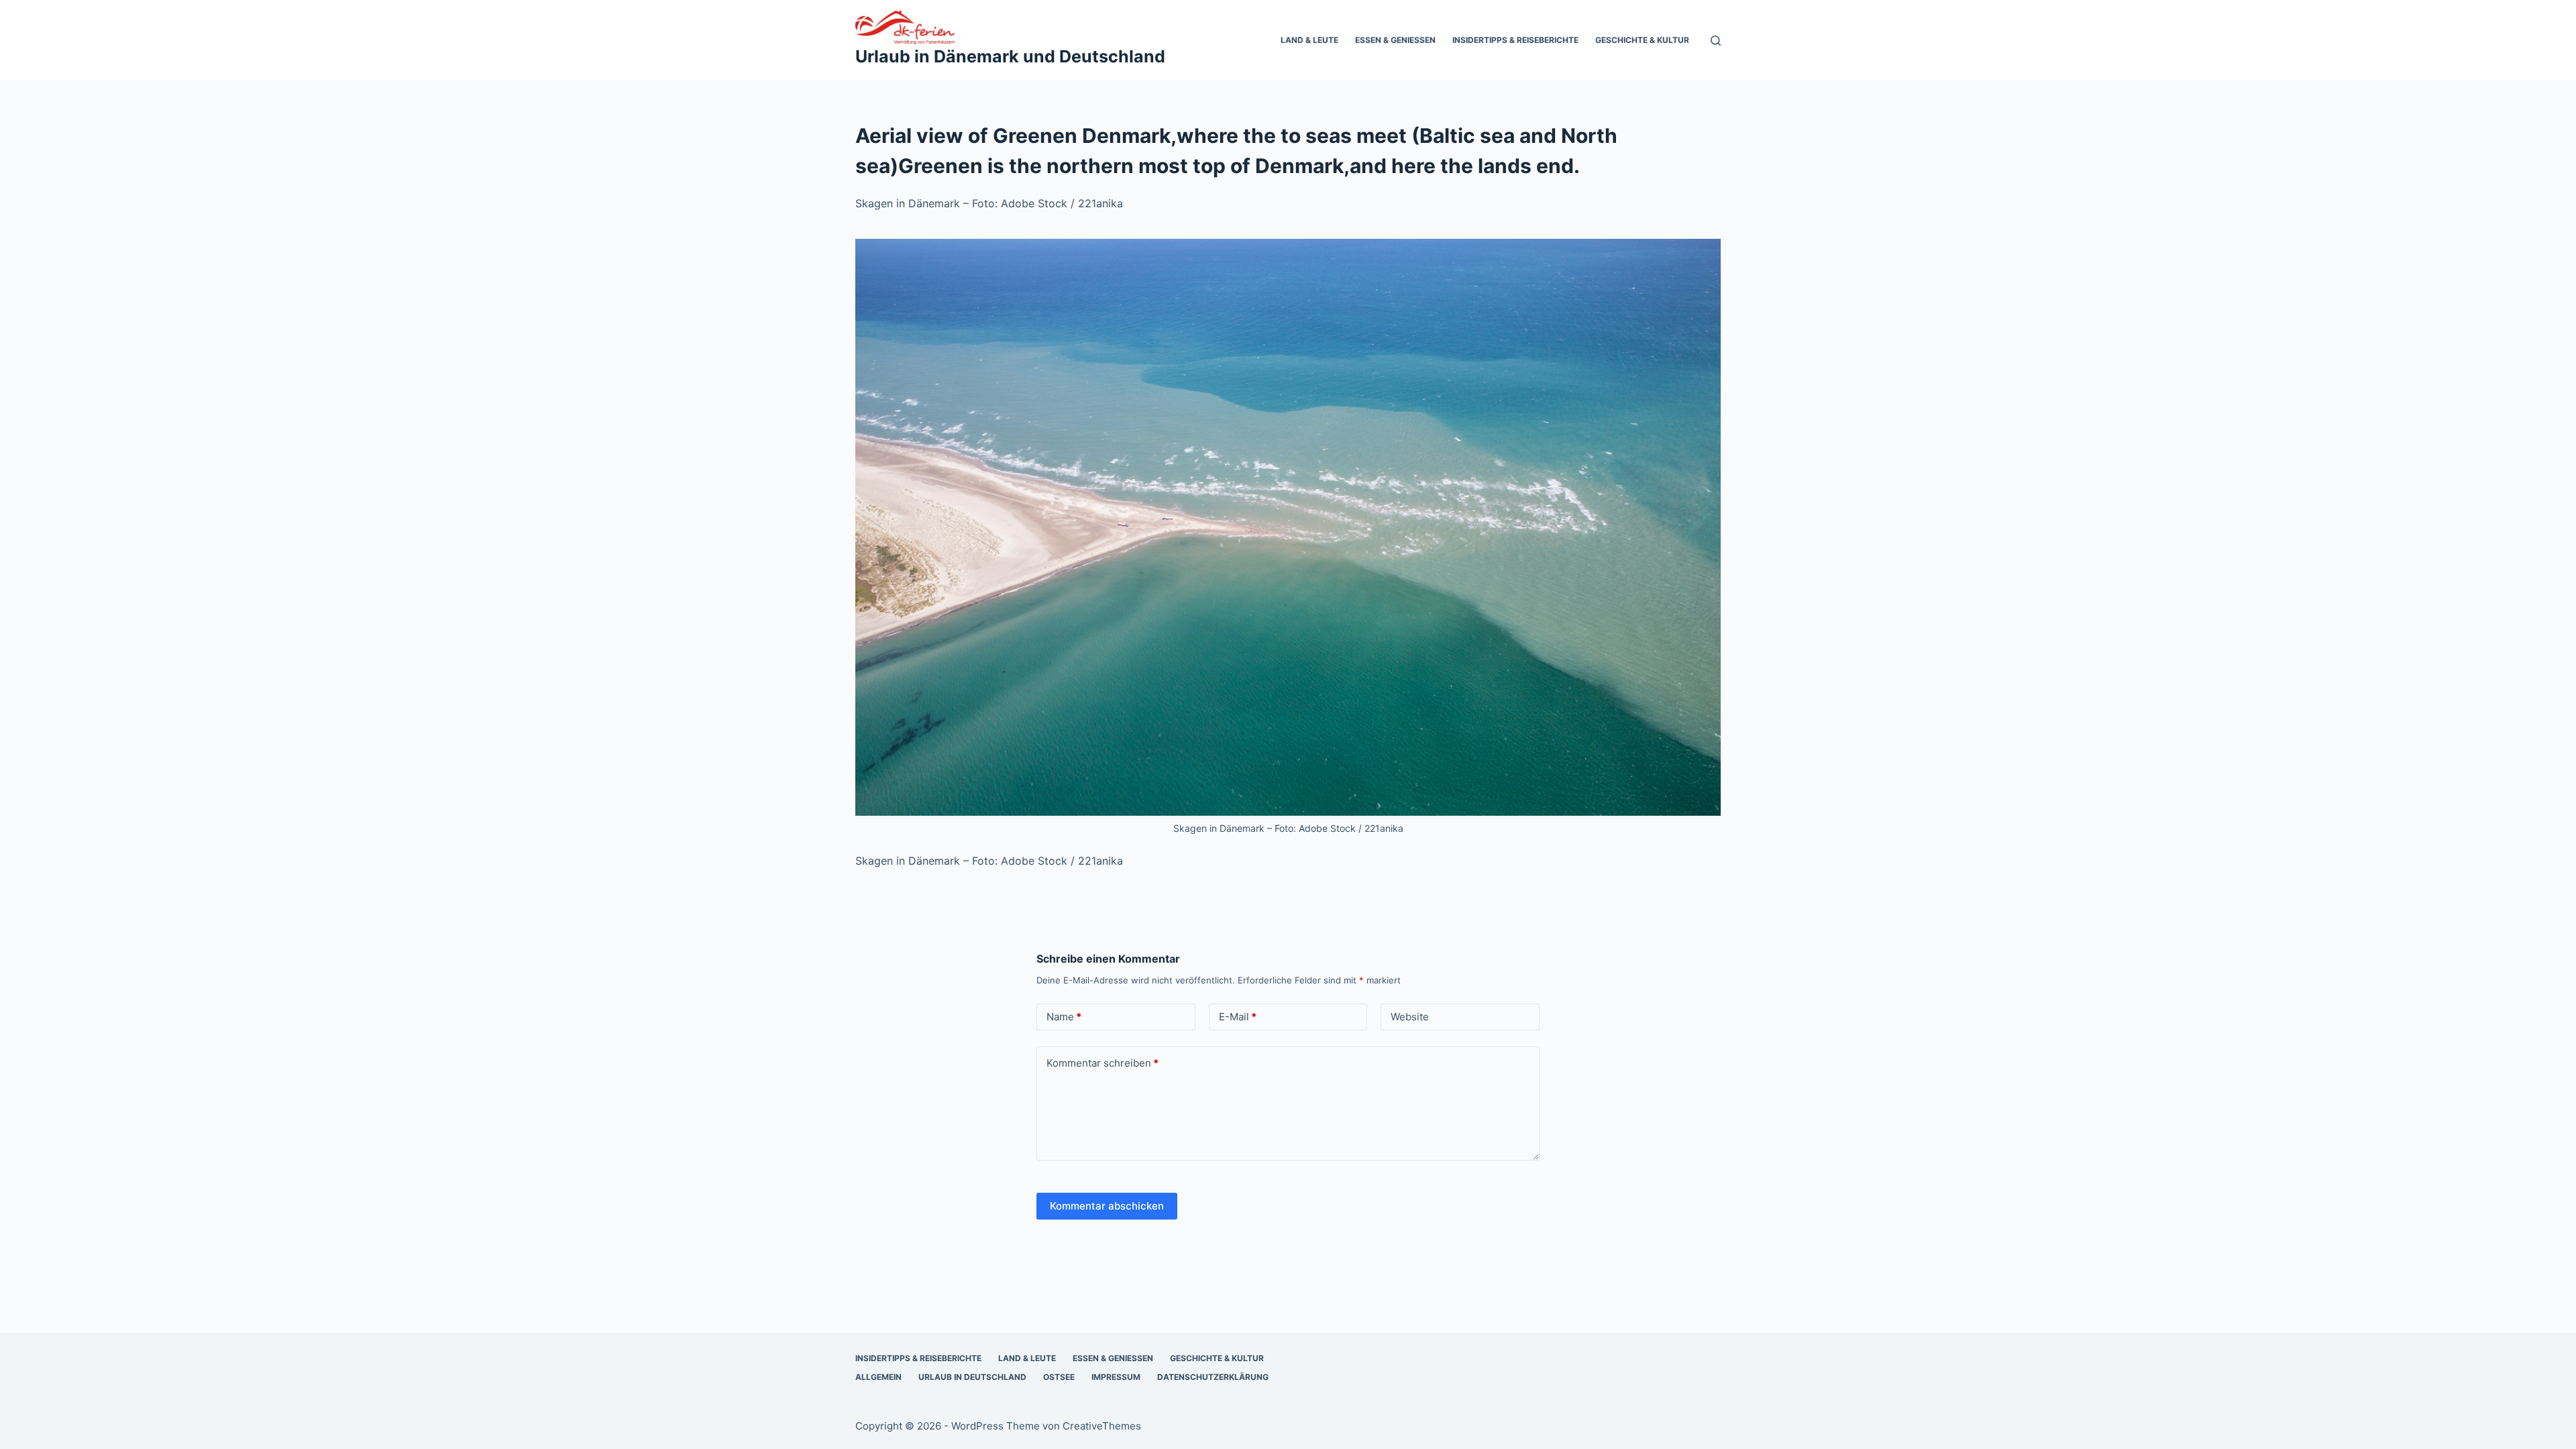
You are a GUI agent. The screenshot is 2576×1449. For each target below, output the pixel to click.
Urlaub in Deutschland (972, 1377)
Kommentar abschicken (1107, 1206)
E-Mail (1238, 1017)
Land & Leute (1309, 40)
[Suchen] (1716, 41)
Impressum (1116, 1377)
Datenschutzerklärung (1213, 1377)
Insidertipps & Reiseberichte (1515, 40)
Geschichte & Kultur (1642, 40)
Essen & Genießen (1395, 40)
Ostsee (1059, 1377)
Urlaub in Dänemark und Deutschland (1010, 56)
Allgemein (878, 1377)
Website (1410, 1017)
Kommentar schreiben (1103, 1063)
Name (1064, 1017)
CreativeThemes (1102, 1426)
